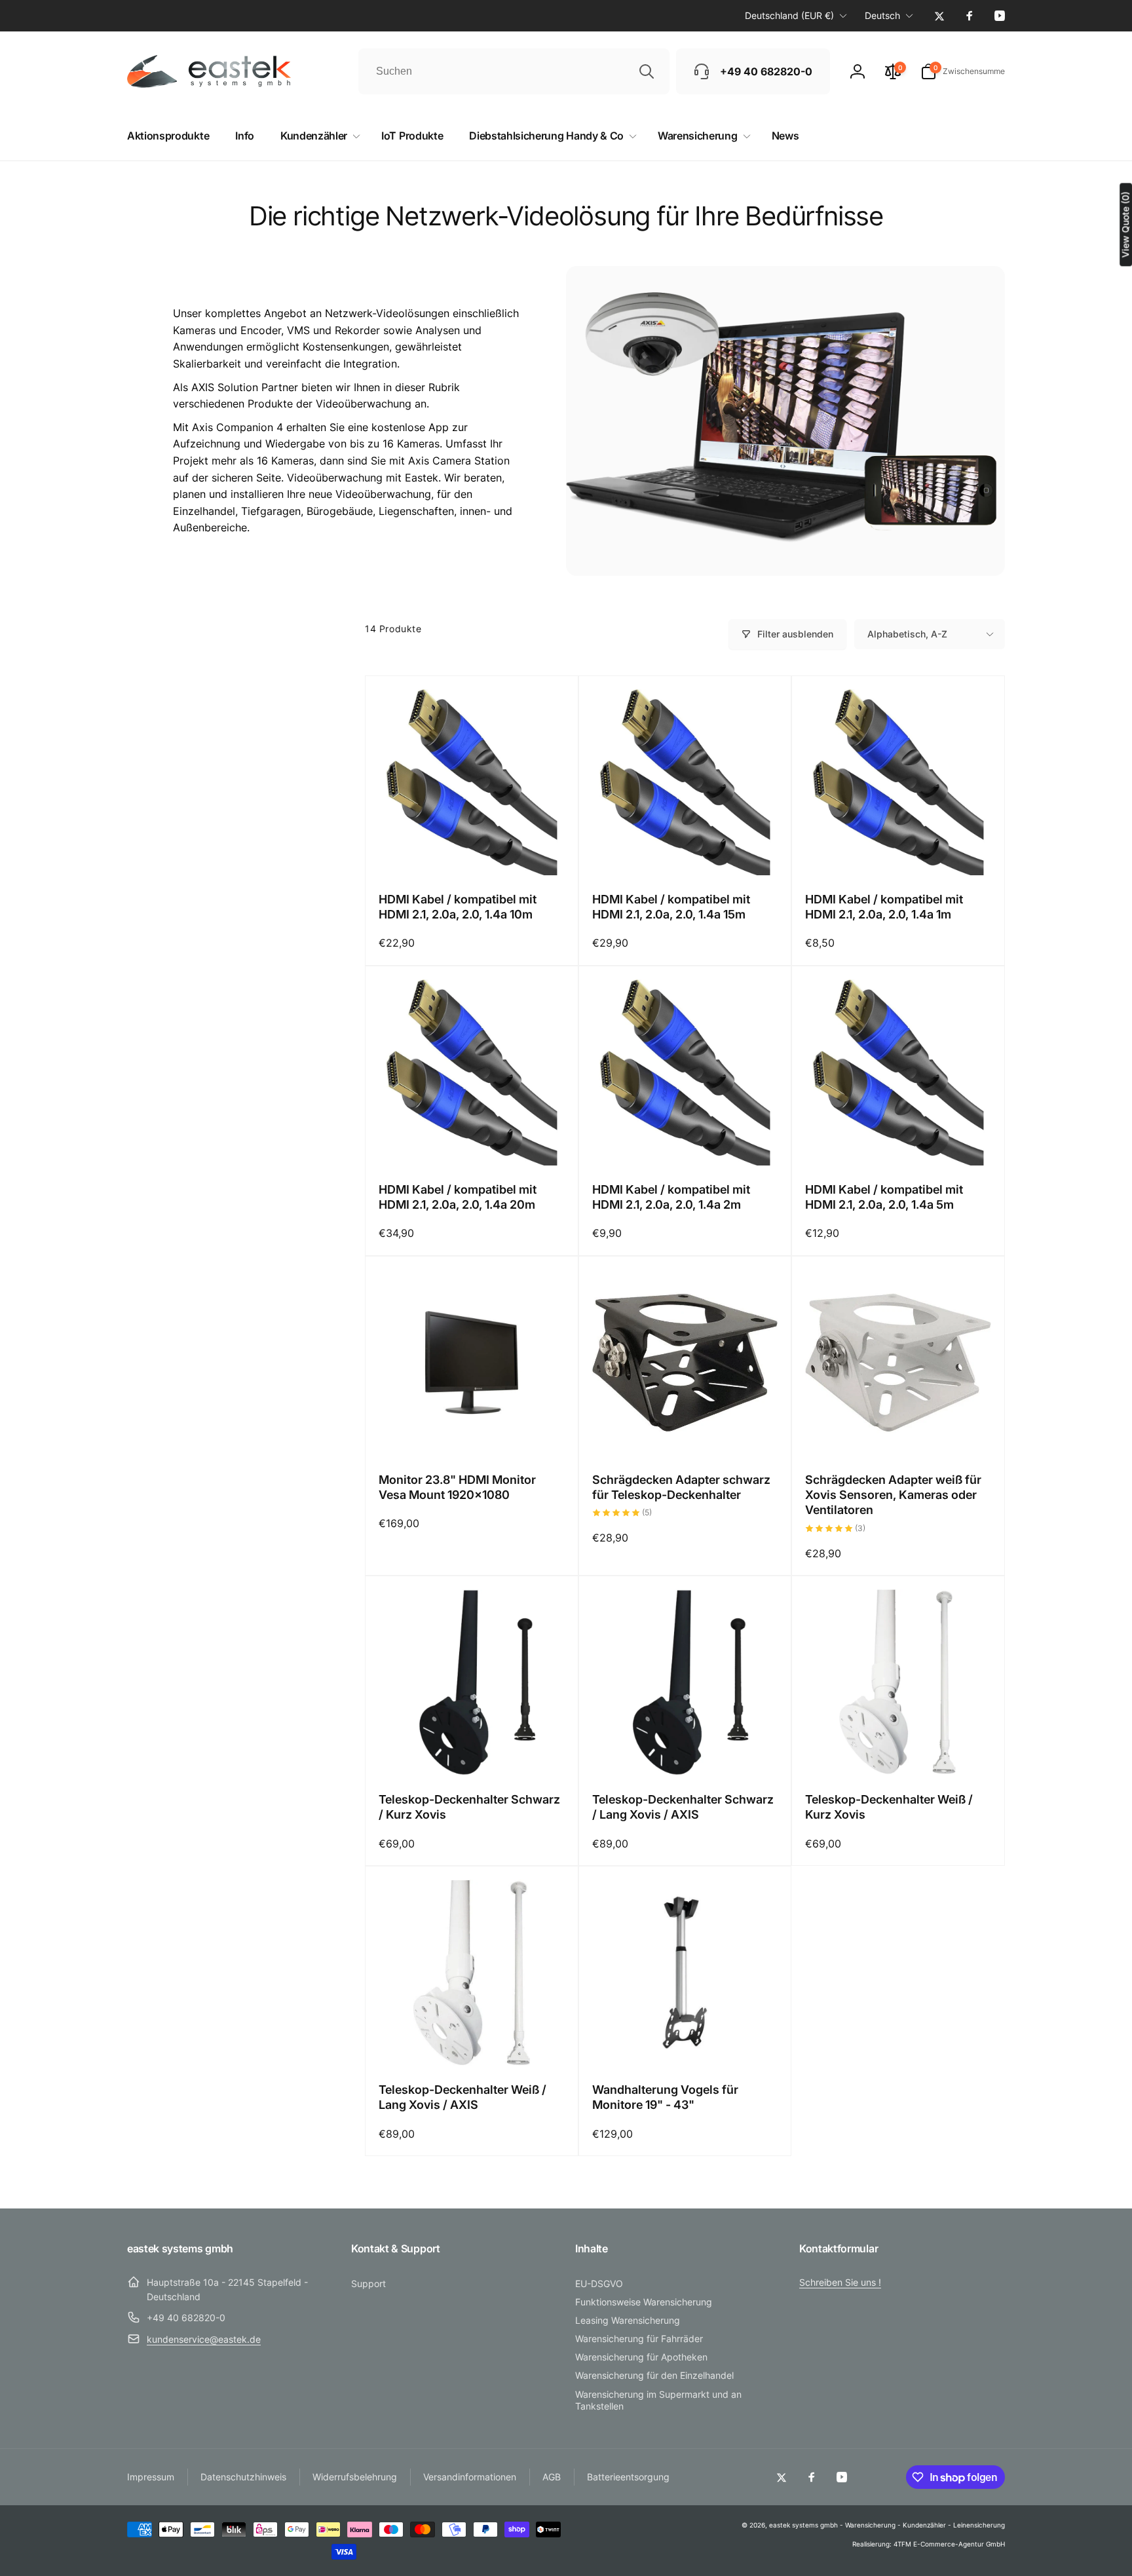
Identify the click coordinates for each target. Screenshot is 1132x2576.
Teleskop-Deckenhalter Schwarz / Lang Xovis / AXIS (683, 1807)
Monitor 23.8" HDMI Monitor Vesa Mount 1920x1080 (457, 1487)
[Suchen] (647, 71)
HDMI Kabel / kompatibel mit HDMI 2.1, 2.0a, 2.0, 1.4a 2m (671, 1197)
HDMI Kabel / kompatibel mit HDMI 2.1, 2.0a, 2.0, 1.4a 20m (458, 1197)
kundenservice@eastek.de (204, 2339)
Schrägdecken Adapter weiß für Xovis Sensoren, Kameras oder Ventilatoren (893, 1495)
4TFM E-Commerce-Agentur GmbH (949, 2544)
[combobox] (514, 71)
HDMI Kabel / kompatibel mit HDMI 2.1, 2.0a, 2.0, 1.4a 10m (458, 907)
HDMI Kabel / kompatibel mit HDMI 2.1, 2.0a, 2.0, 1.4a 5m (884, 1197)
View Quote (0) (1125, 224)
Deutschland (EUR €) (789, 15)
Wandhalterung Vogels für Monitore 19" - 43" (665, 2097)
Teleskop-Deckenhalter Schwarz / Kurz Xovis (469, 1807)
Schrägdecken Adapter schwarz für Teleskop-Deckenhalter (681, 1487)
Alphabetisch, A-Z (907, 634)
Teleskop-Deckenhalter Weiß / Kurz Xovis (889, 1807)
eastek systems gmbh (803, 2525)
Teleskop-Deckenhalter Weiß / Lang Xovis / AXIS (462, 2097)
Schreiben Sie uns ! (840, 2282)
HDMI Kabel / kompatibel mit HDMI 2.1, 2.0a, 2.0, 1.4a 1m (884, 907)
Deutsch (882, 15)
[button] (963, 71)
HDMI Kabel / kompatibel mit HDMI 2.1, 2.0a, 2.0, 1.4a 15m (671, 907)
